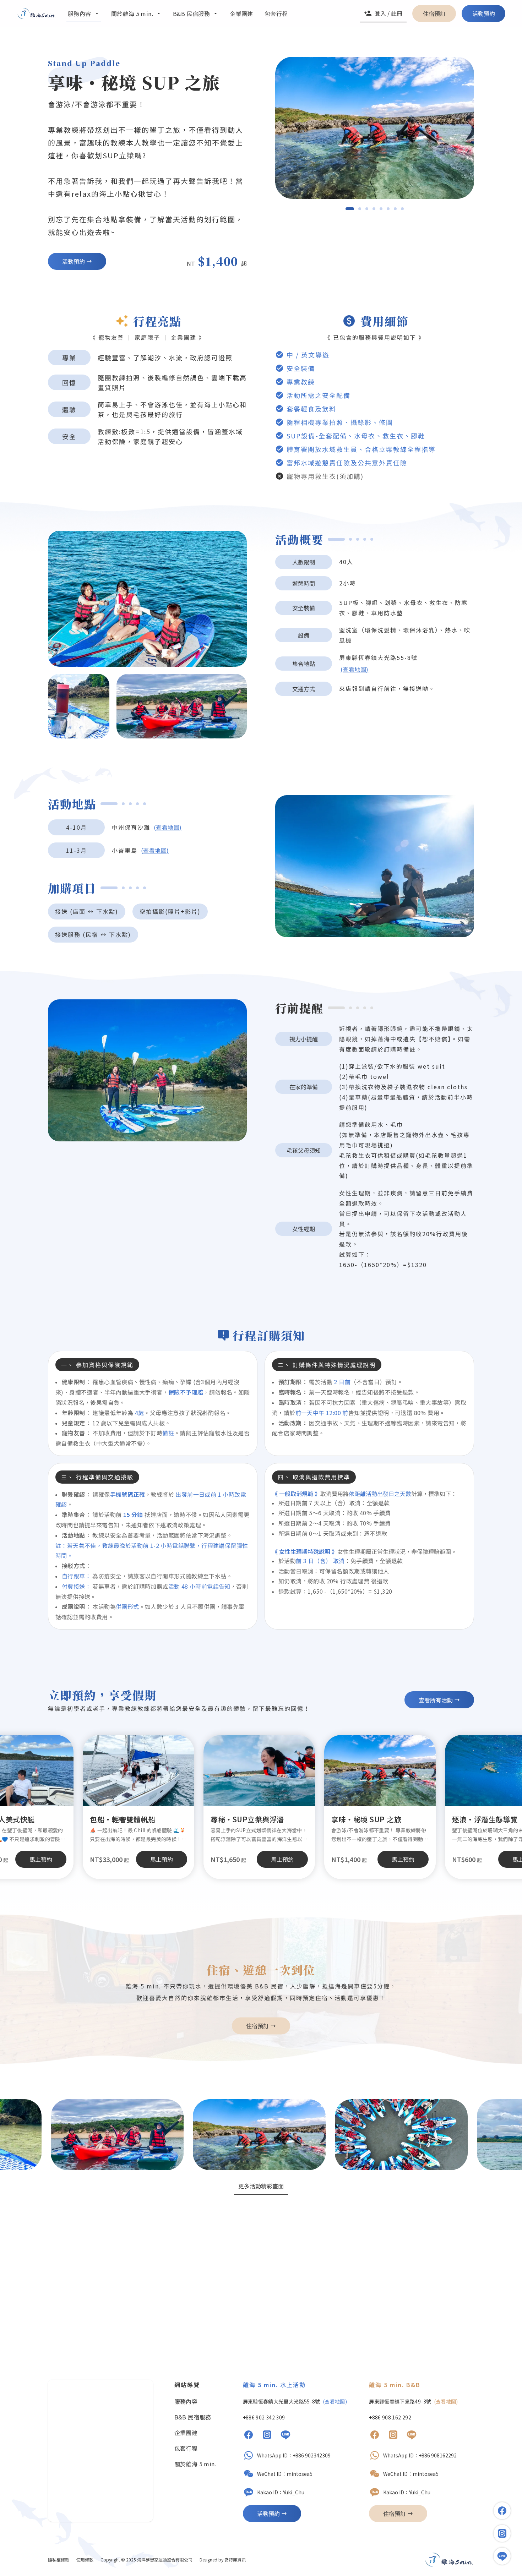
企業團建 (186, 2433)
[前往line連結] (502, 2556)
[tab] (350, 209)
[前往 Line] (286, 2436)
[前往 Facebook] (249, 2436)
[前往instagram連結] (502, 2533)
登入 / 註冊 (388, 13)
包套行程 (186, 2448)
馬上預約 (282, 1859)
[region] (375, 128)
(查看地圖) (354, 669)
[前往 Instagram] (267, 2436)
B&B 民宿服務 (193, 2417)
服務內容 (186, 2401)
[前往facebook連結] (502, 2511)
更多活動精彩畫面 (261, 2186)
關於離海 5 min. (195, 2464)
